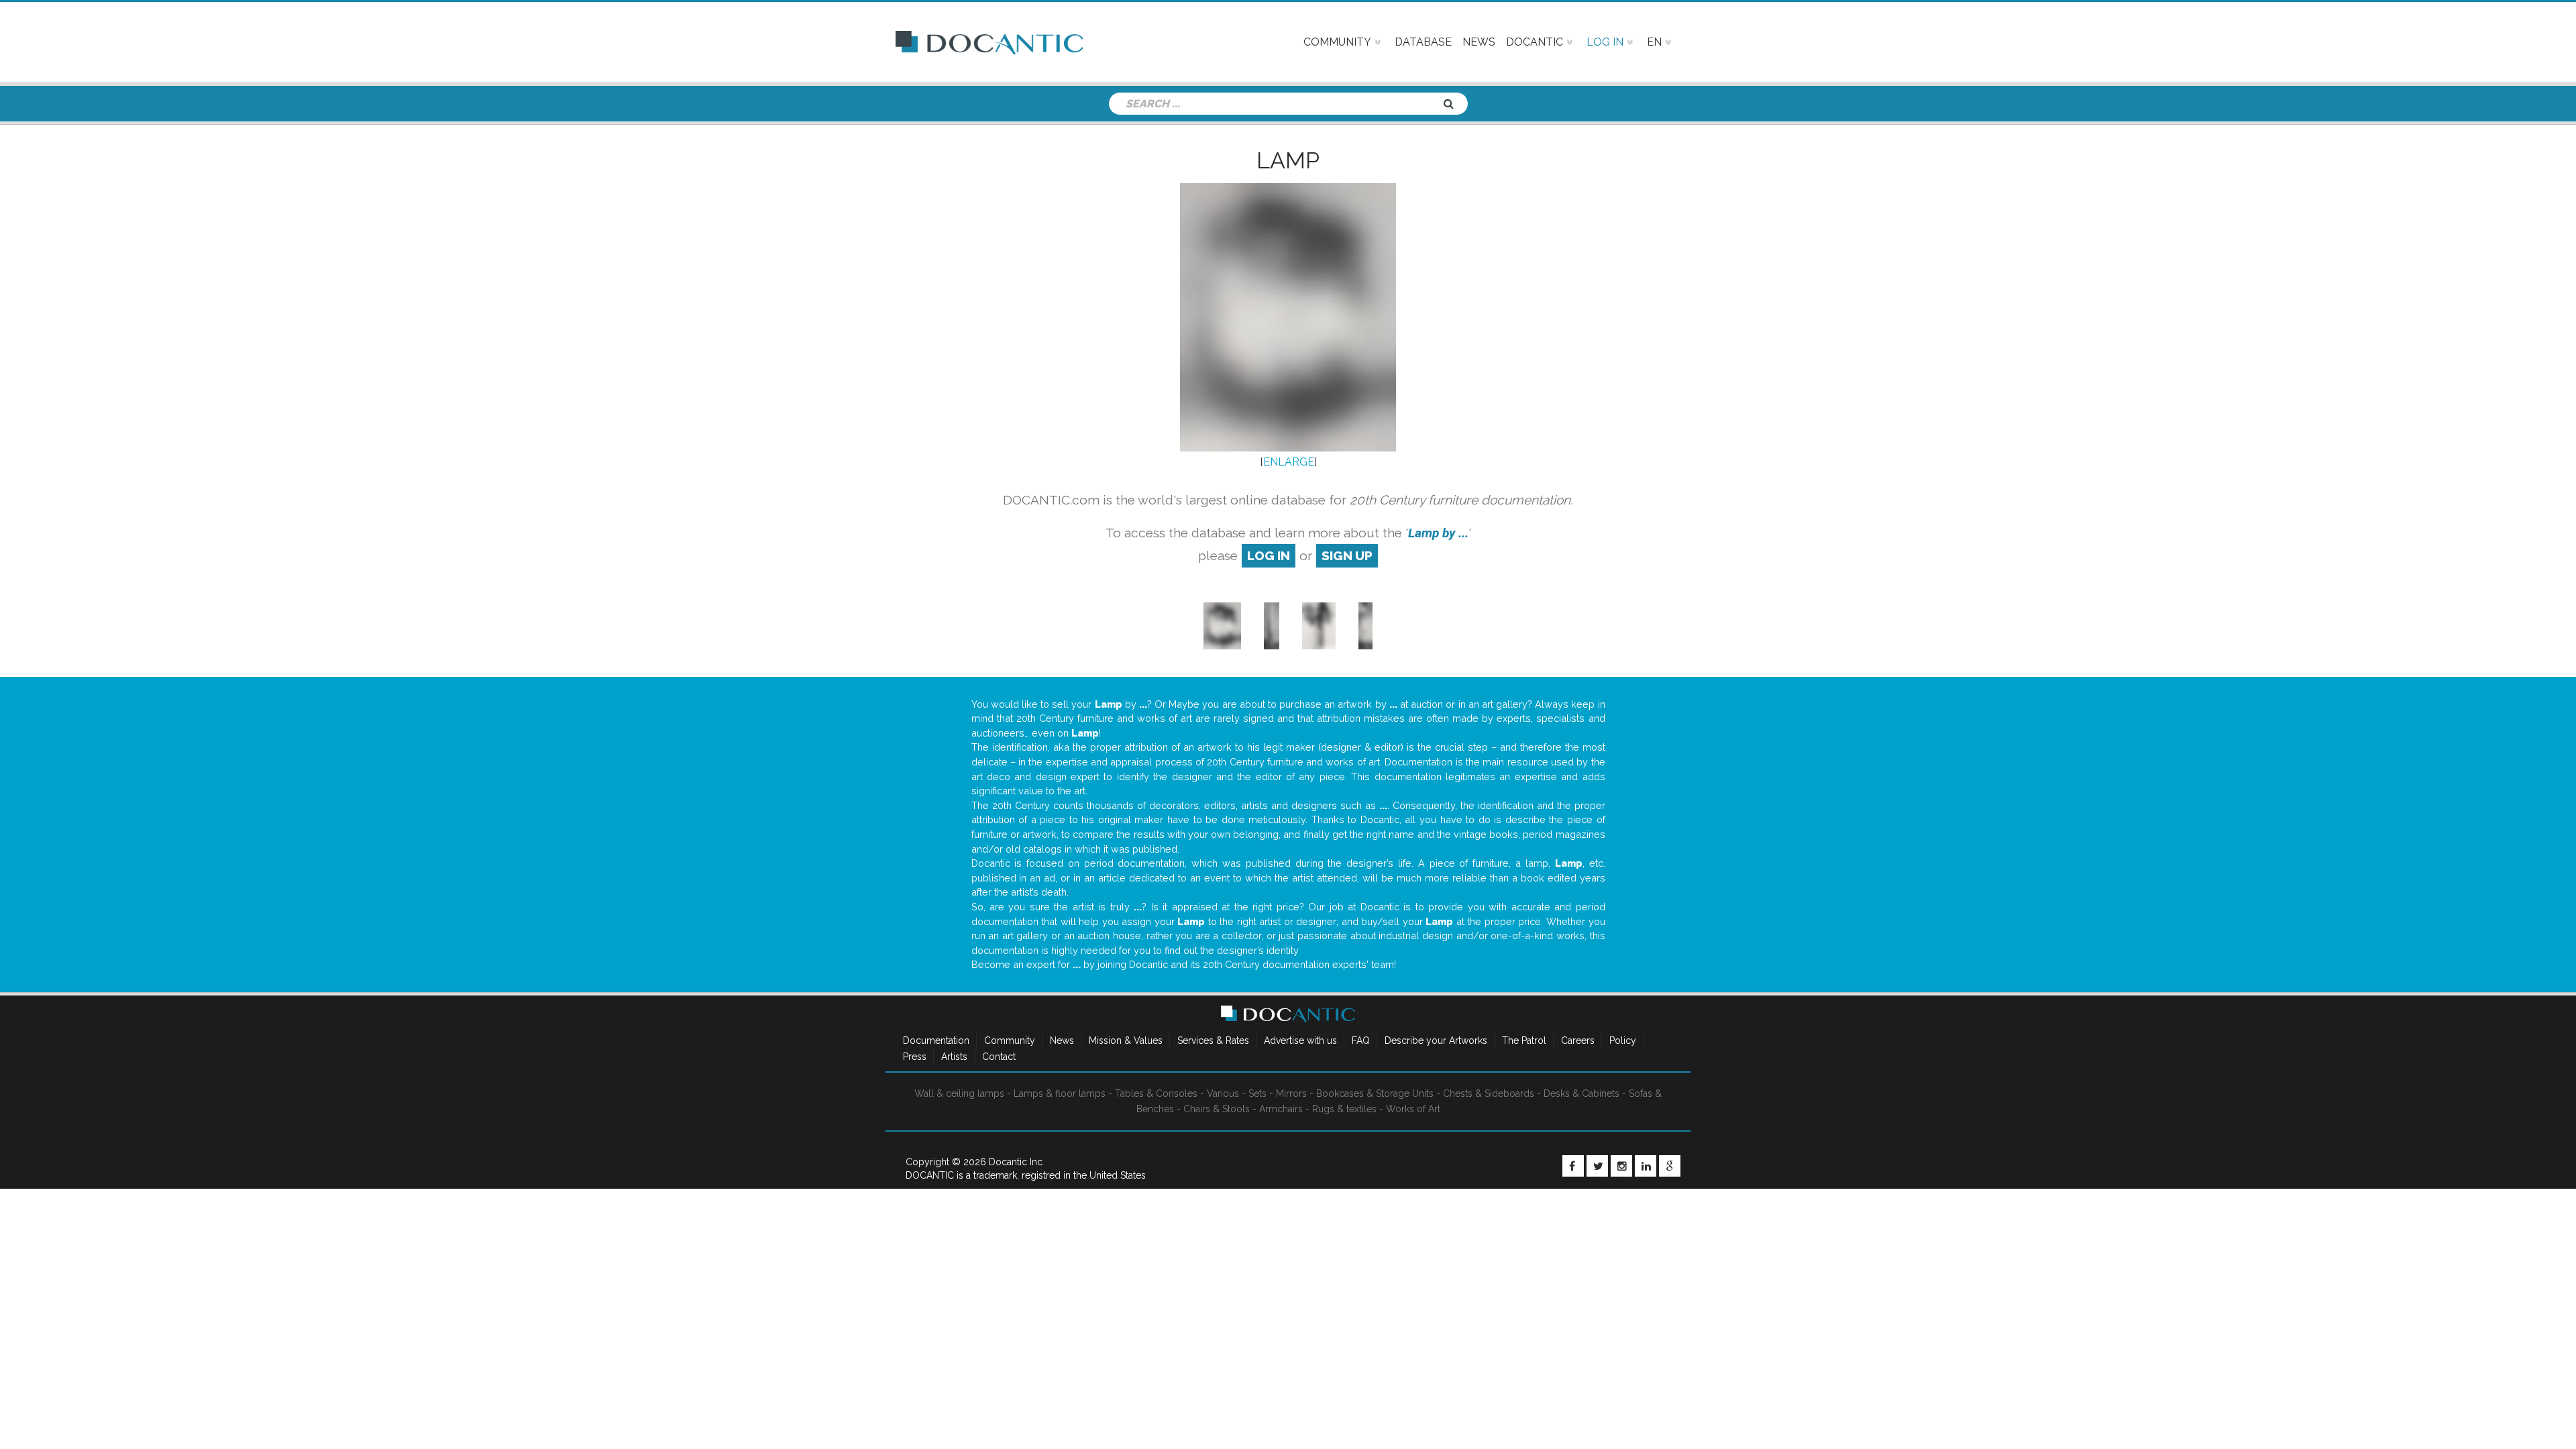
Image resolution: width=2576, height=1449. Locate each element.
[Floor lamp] (1272, 625)
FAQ (1361, 1040)
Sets (1257, 1093)
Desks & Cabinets (1581, 1093)
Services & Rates (1213, 1040)
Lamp (1288, 160)
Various (1223, 1093)
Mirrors (1291, 1093)
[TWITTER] (1597, 1166)
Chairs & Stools (1217, 1109)
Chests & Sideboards (1489, 1093)
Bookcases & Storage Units (1375, 1093)
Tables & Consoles (1156, 1093)
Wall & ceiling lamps (959, 1093)
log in (1269, 555)
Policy (1623, 1040)
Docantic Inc (1016, 1162)
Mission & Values (1126, 1040)
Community (1010, 1040)
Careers (1578, 1040)
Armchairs (1281, 1109)
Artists (954, 1057)
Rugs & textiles (1344, 1109)
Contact (999, 1057)
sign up (1347, 555)
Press (915, 1057)
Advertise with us (1300, 1040)
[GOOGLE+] (1670, 1166)
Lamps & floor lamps (1060, 1093)
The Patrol (1524, 1040)
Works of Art (1413, 1109)
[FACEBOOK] (1573, 1166)
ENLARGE (1289, 462)
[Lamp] (1222, 625)
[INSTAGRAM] (1621, 1166)
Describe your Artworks (1436, 1040)
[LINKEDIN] (1646, 1166)
